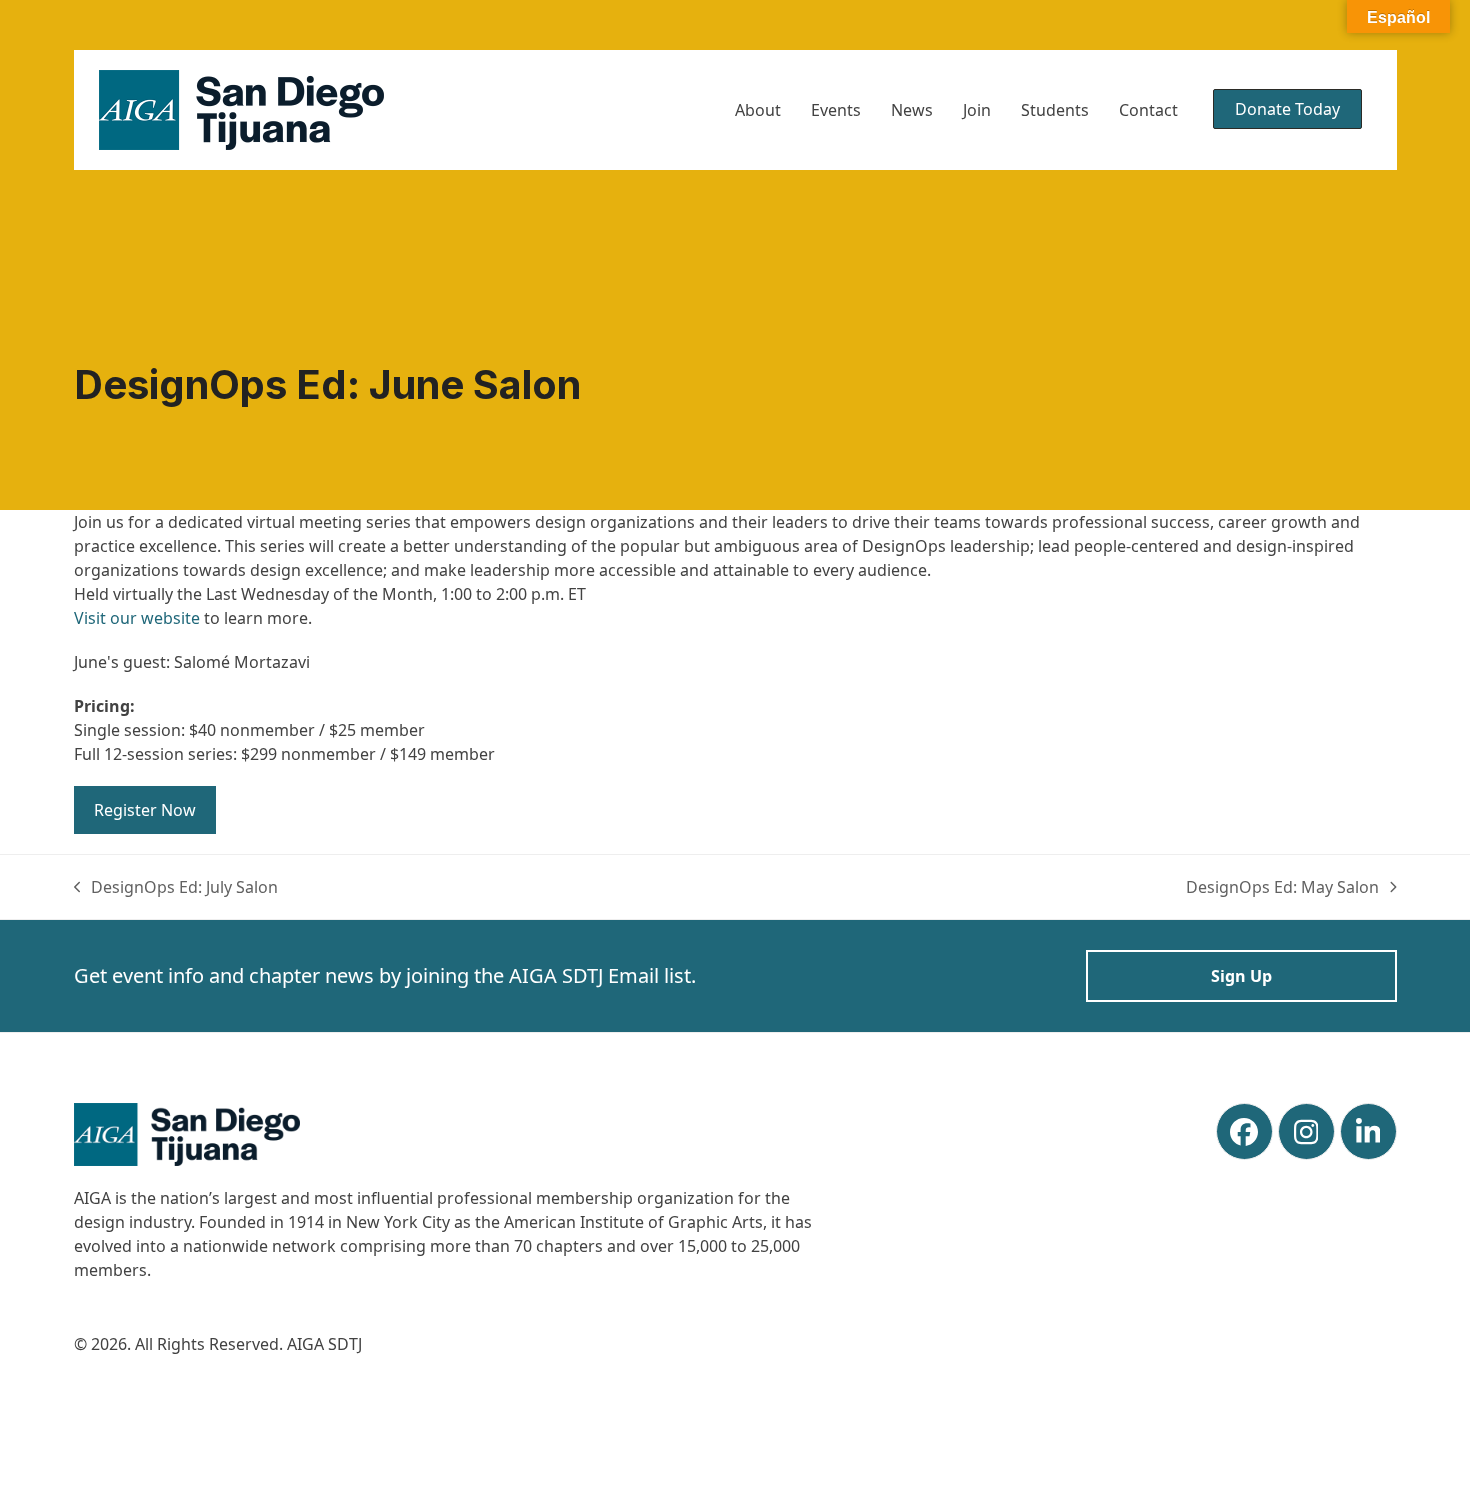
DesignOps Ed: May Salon (1282, 887)
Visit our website (137, 618)
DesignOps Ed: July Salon (176, 887)
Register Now (145, 810)
